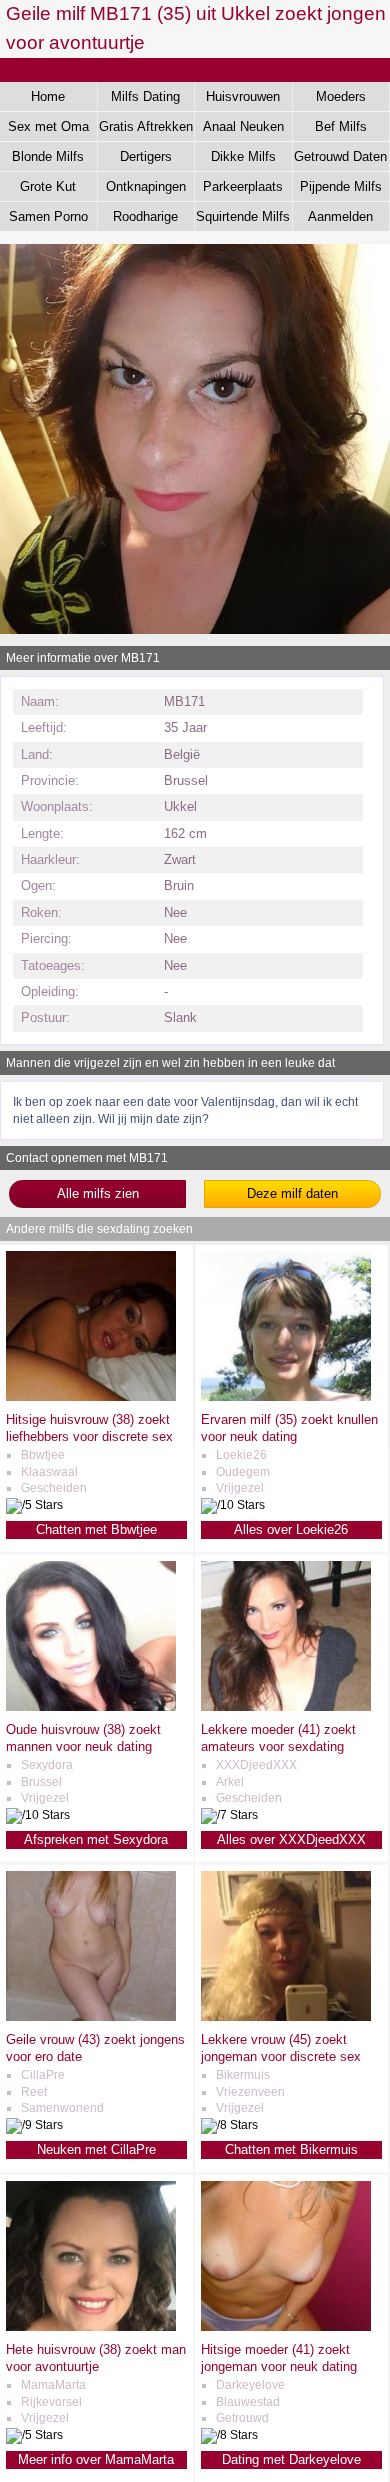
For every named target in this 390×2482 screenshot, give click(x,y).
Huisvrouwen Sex (243, 100)
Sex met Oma (48, 126)
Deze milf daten (292, 1193)
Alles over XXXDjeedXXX (291, 1839)
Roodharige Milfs (145, 220)
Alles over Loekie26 (291, 1529)
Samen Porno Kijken (48, 220)
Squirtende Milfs (243, 216)
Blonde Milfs (48, 156)
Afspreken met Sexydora (96, 1839)
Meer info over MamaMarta (96, 2459)
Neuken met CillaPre (96, 2149)
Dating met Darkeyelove (291, 2459)
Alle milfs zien (98, 1193)
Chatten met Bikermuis (291, 2149)
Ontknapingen (146, 186)
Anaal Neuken (243, 126)
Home (48, 96)
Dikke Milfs (243, 156)
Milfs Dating (145, 96)
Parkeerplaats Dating (243, 190)
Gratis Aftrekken (146, 126)
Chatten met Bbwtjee (96, 1529)
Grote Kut (48, 186)
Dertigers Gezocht (146, 160)
